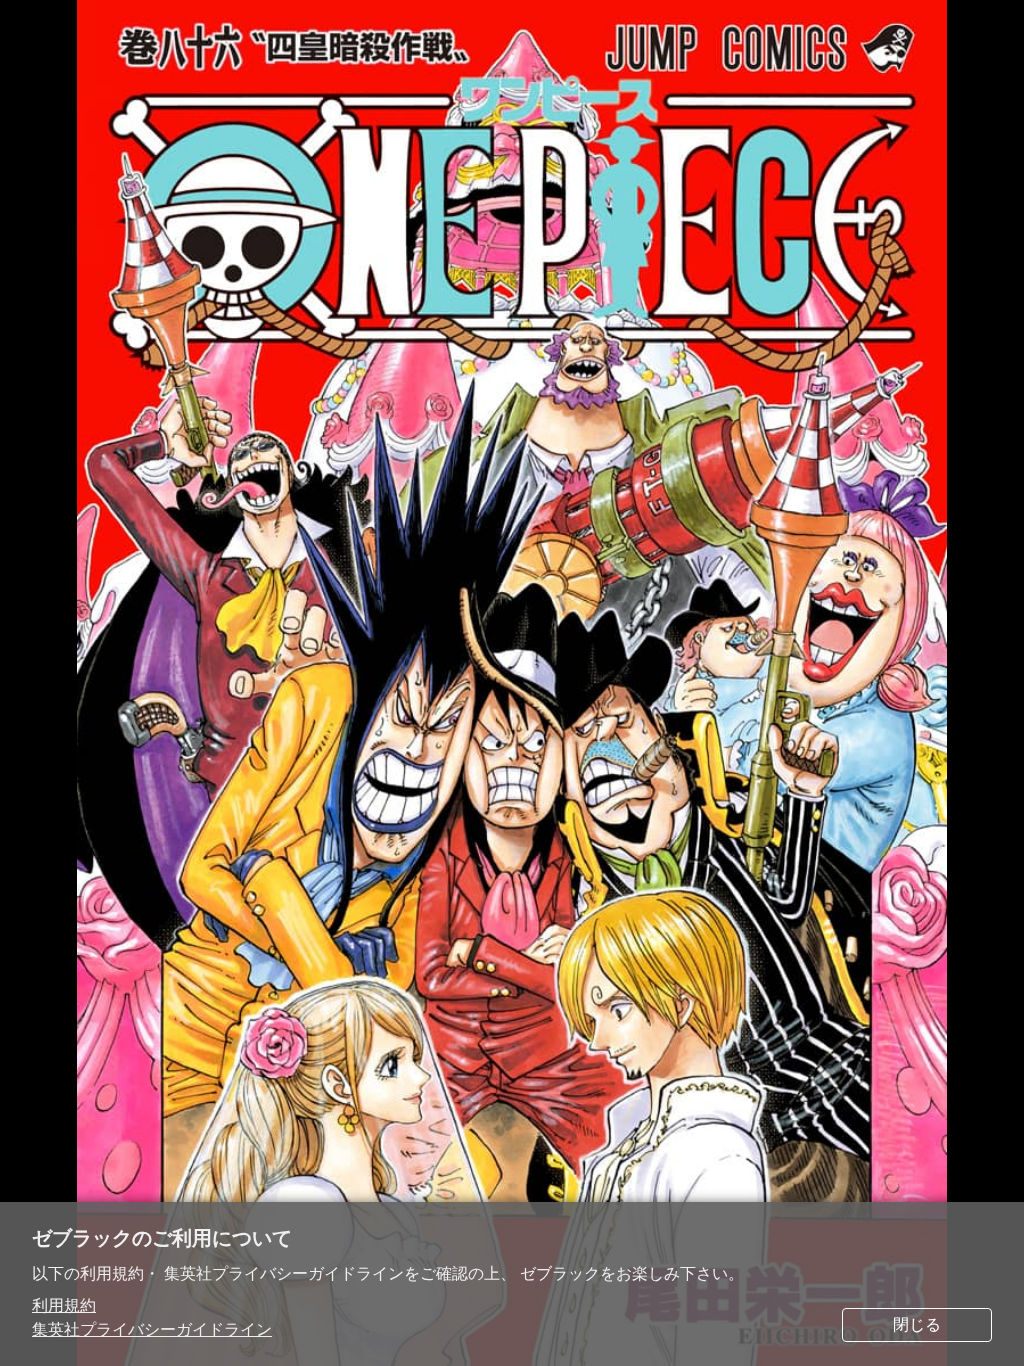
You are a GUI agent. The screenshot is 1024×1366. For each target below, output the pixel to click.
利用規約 (64, 1305)
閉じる (917, 1324)
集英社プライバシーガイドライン (152, 1329)
